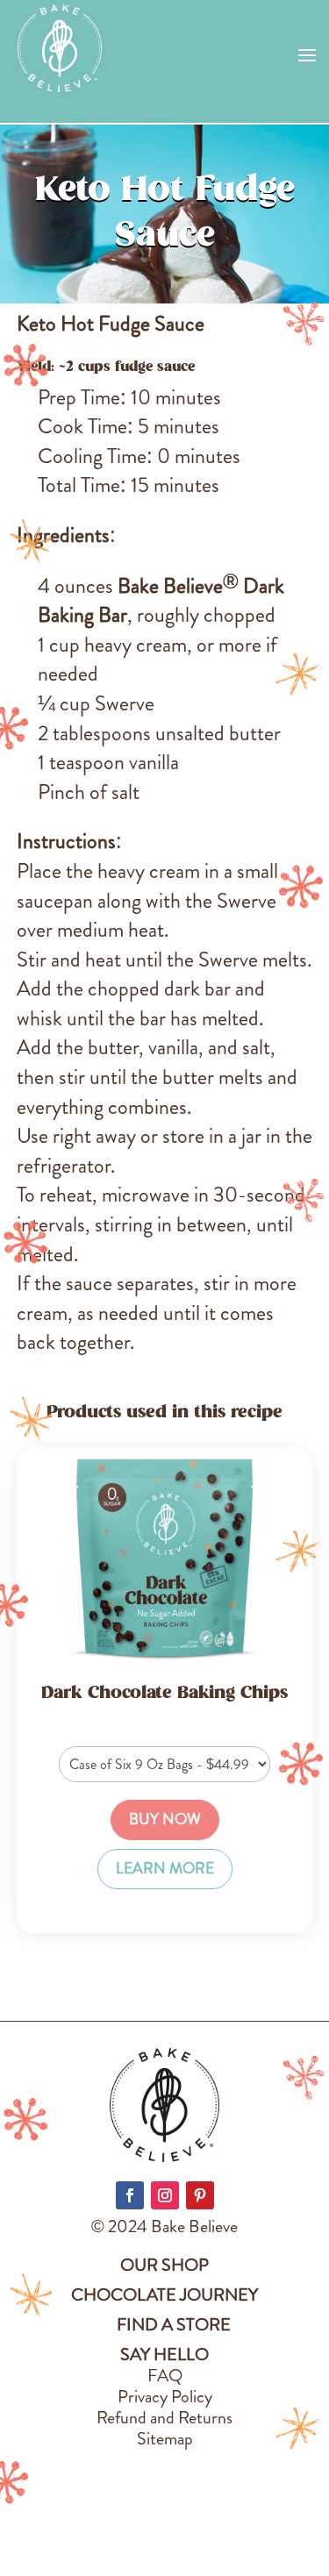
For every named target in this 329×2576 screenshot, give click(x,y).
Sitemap (165, 2439)
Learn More (165, 1869)
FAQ (165, 2376)
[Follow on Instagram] (165, 2195)
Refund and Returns (164, 2418)
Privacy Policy (165, 2397)
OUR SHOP (164, 2265)
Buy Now (165, 1820)
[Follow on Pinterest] (200, 2195)
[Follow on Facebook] (130, 2195)
